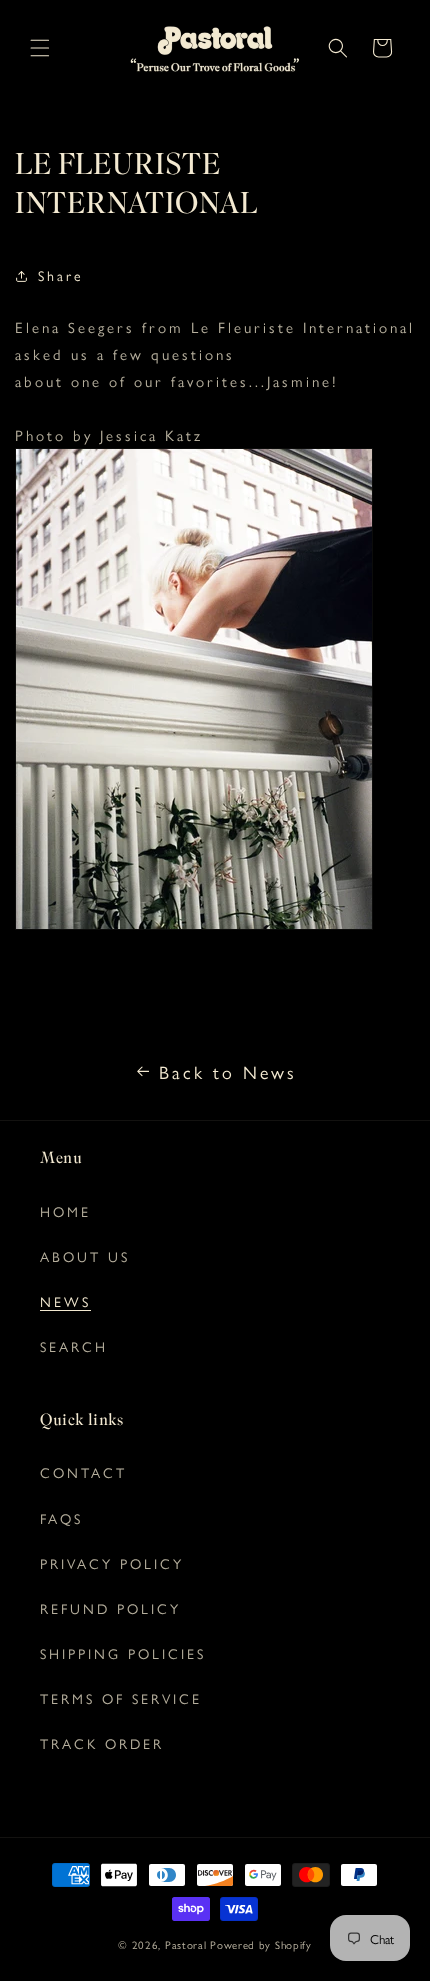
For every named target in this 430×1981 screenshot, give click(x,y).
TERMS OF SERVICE (121, 1698)
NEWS (65, 1301)
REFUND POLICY (110, 1608)
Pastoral (186, 1944)
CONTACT (83, 1472)
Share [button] (61, 275)
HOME (65, 1211)
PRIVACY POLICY (112, 1563)
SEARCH (74, 1346)
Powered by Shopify (261, 1944)
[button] (40, 48)
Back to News (228, 1071)
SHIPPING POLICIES (123, 1653)
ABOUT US (85, 1256)
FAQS (61, 1518)
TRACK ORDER (102, 1743)
